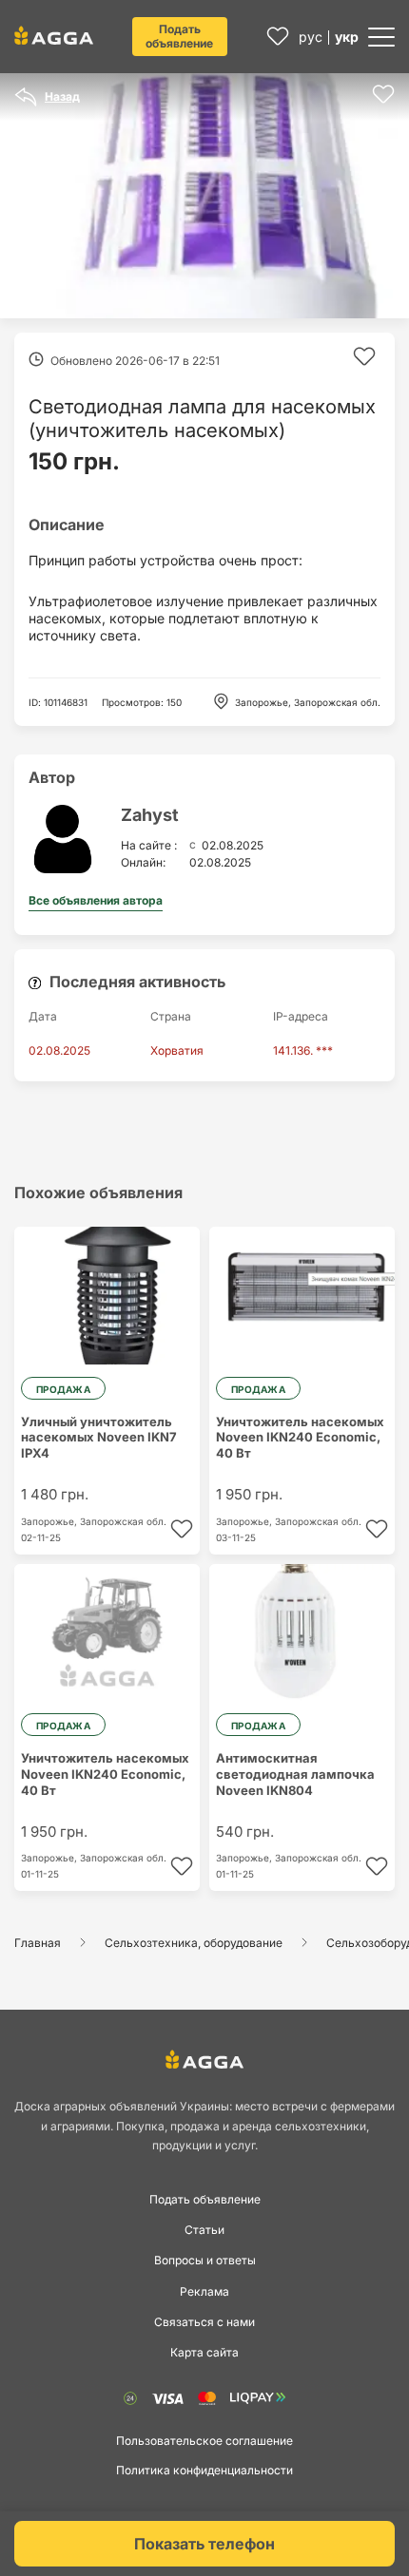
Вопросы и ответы (205, 2260)
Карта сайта (204, 2352)
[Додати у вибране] (383, 94)
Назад (62, 96)
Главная (38, 1943)
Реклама (204, 2291)
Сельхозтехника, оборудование (194, 1943)
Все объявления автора (96, 900)
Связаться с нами (204, 2322)
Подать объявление (179, 36)
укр (347, 37)
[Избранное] (278, 37)
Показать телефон (204, 2544)
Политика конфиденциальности (204, 2470)
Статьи (204, 2230)
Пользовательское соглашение (204, 2441)
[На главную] (54, 35)
